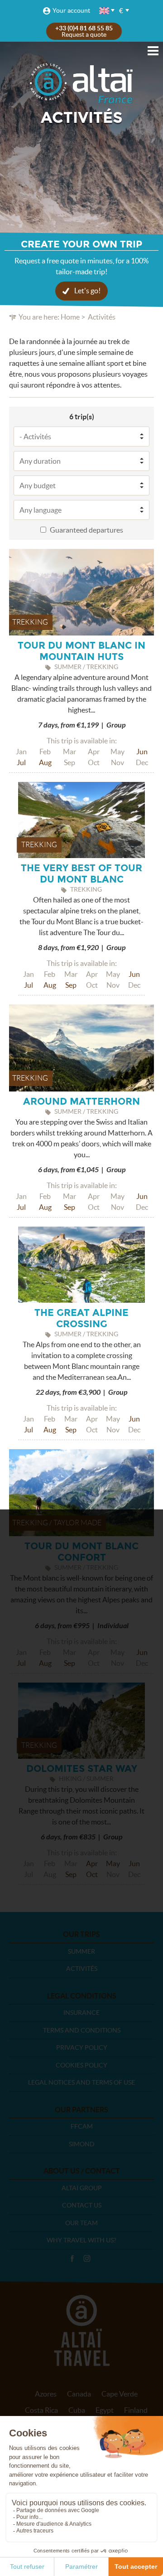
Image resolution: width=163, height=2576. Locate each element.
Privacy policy (82, 2047)
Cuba (77, 2410)
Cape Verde (120, 2394)
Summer (81, 1951)
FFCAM (82, 2126)
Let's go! (87, 291)
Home (70, 317)
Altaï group (82, 2188)
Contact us (82, 2205)
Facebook (72, 2259)
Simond (82, 2144)
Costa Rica (41, 2410)
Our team (81, 2223)
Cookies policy (81, 2065)
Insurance (81, 2013)
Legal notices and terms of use (81, 2082)
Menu (153, 51)
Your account (71, 10)
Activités (82, 1969)
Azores (46, 2394)
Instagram (87, 2259)
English (105, 11)
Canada (79, 2394)
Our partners (81, 2110)
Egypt (105, 2410)
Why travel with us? (81, 2240)
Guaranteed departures (86, 530)
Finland (136, 2410)
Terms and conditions (82, 2030)
